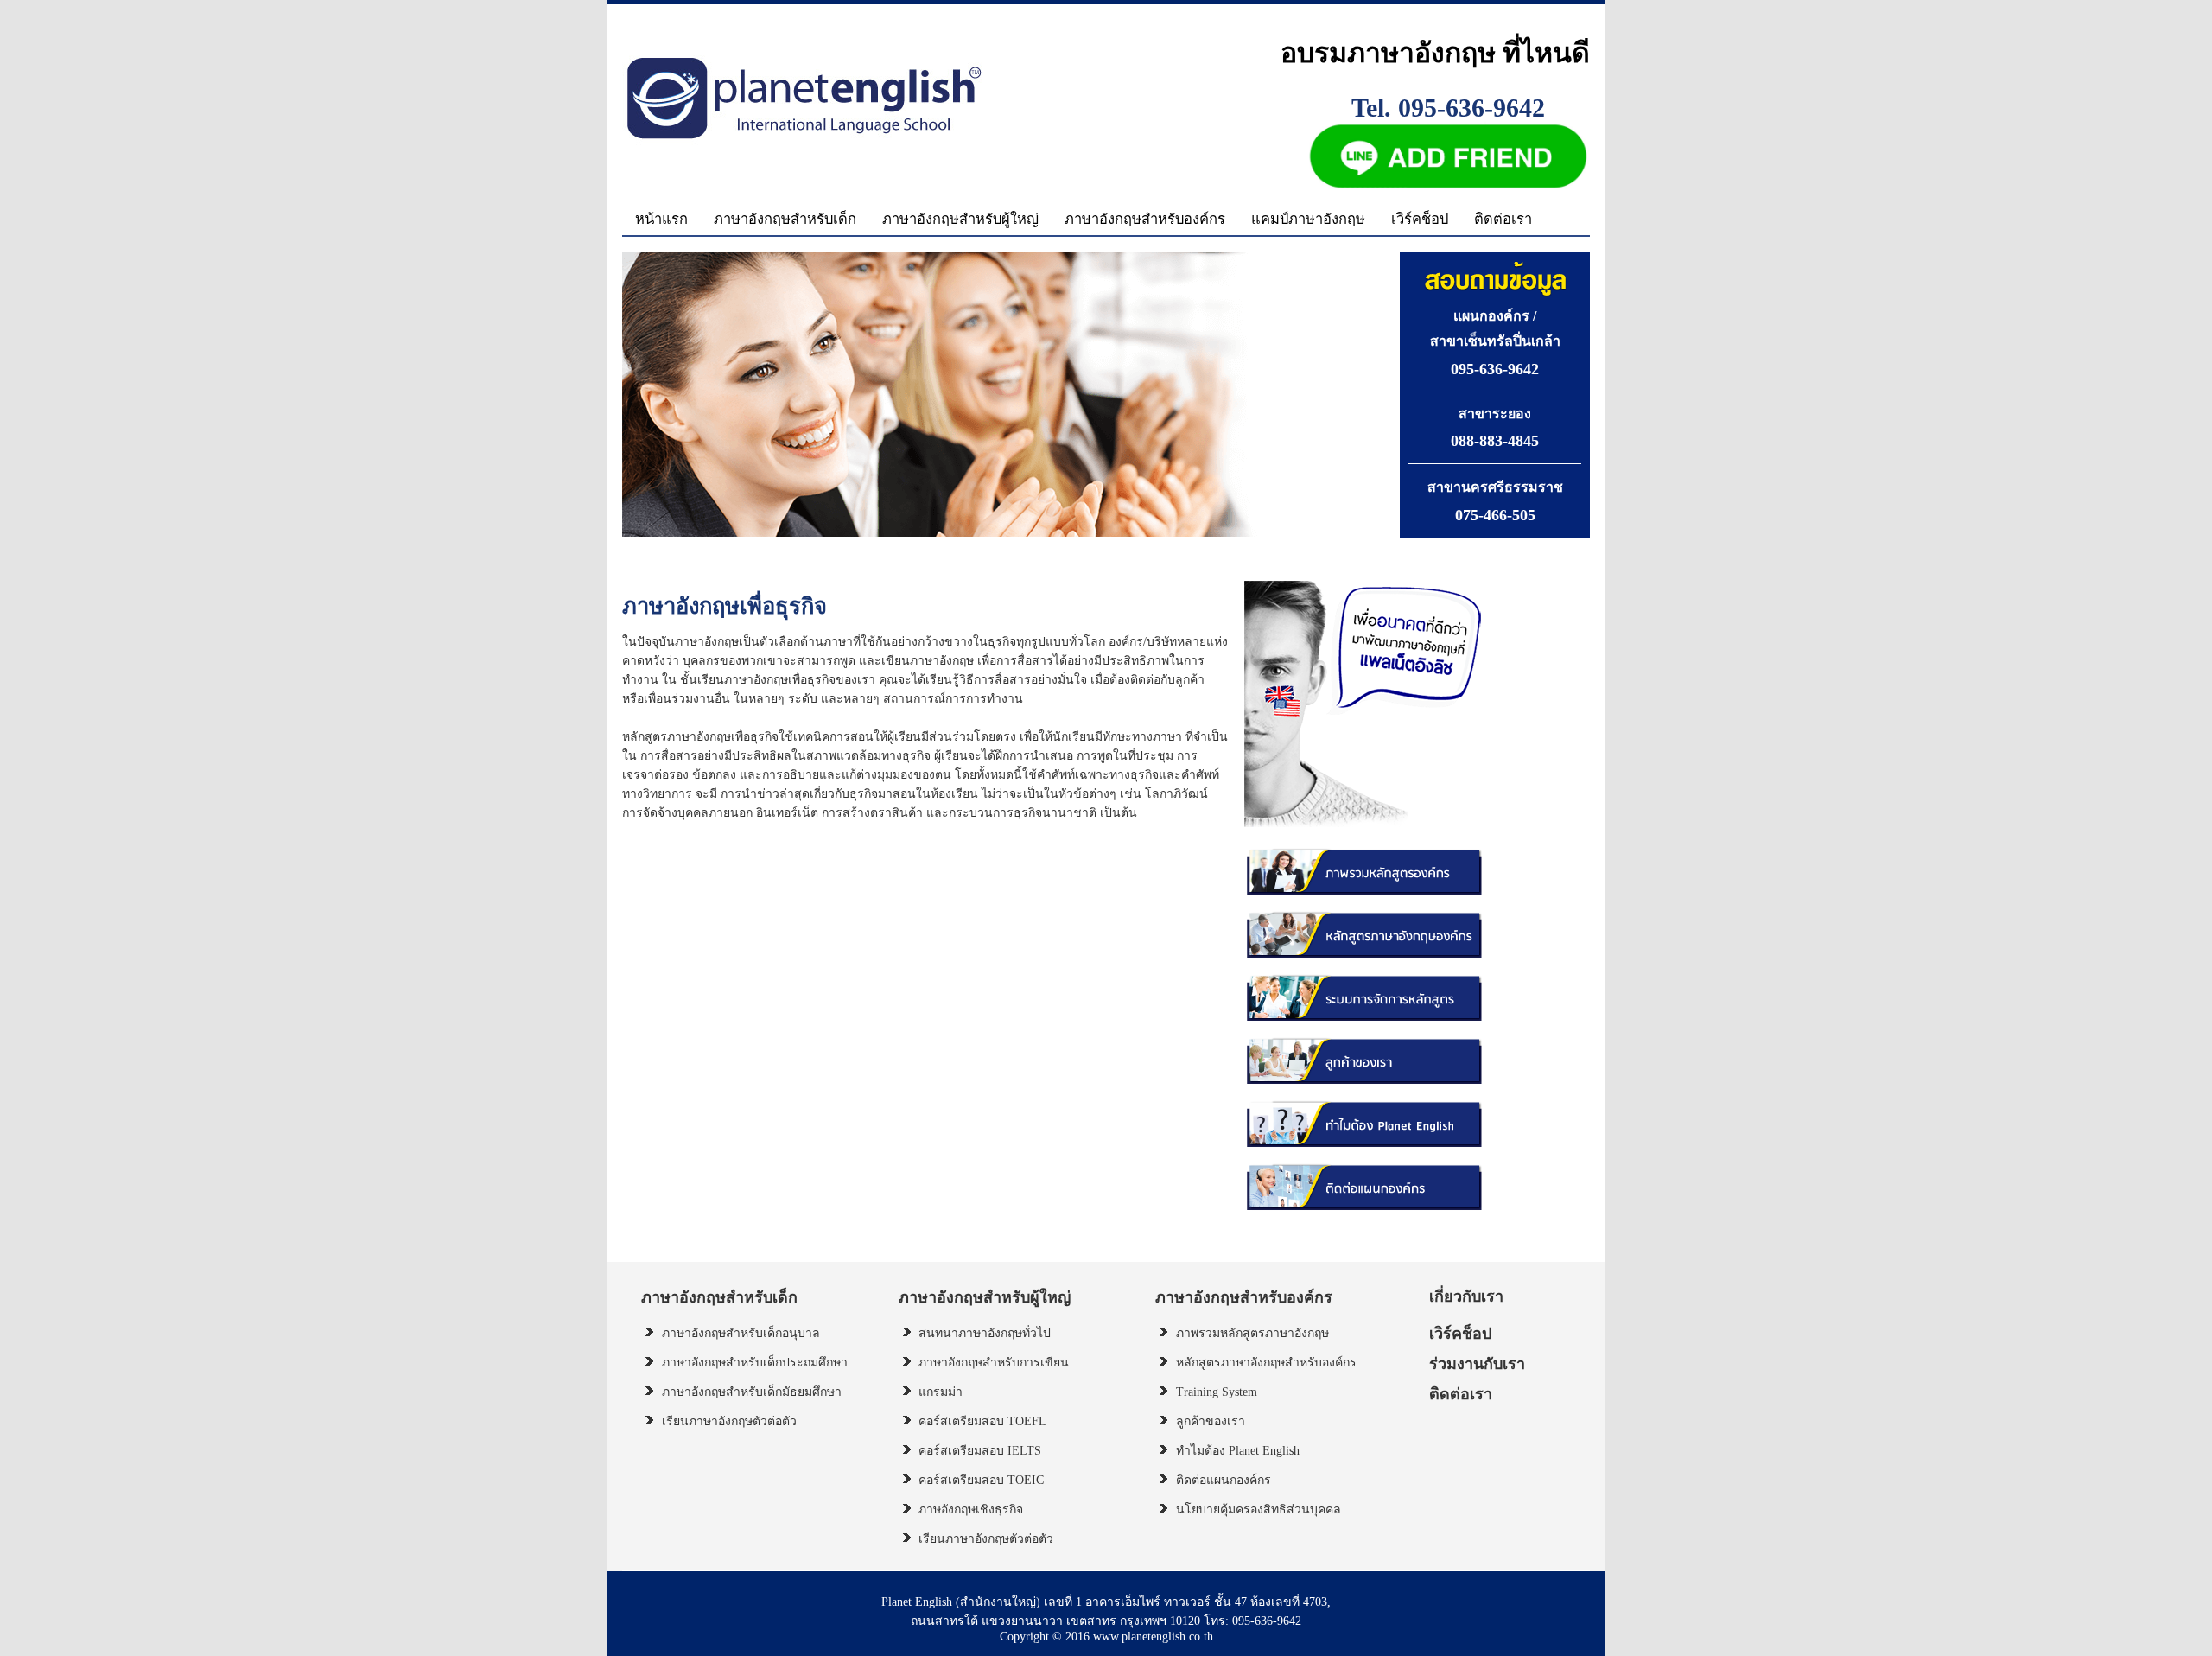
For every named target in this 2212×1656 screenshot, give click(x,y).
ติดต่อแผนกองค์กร (1224, 1480)
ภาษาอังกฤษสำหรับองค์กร (1145, 219)
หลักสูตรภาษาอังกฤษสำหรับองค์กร (1266, 1363)
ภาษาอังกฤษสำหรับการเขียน (994, 1363)
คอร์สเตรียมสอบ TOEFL (982, 1421)
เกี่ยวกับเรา (1466, 1296)
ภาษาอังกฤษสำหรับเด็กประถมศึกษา (755, 1363)
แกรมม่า (941, 1392)
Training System (1217, 1392)
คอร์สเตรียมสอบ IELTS (980, 1451)
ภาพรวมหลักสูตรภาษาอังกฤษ (1252, 1333)
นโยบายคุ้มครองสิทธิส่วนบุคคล (1259, 1510)
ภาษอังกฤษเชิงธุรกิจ (971, 1510)
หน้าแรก (661, 219)
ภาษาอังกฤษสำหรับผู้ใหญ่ (960, 219)
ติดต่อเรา (1503, 219)
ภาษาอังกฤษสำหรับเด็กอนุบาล (741, 1333)
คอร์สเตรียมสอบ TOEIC (981, 1480)
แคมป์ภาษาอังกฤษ (1308, 219)
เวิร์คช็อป (1420, 219)
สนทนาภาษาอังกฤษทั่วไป (985, 1333)
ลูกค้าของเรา (1211, 1421)
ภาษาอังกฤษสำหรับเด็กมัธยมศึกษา (752, 1392)
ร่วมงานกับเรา (1477, 1364)
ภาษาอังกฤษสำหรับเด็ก (785, 219)
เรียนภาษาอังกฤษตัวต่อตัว (729, 1421)
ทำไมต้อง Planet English (1238, 1451)
